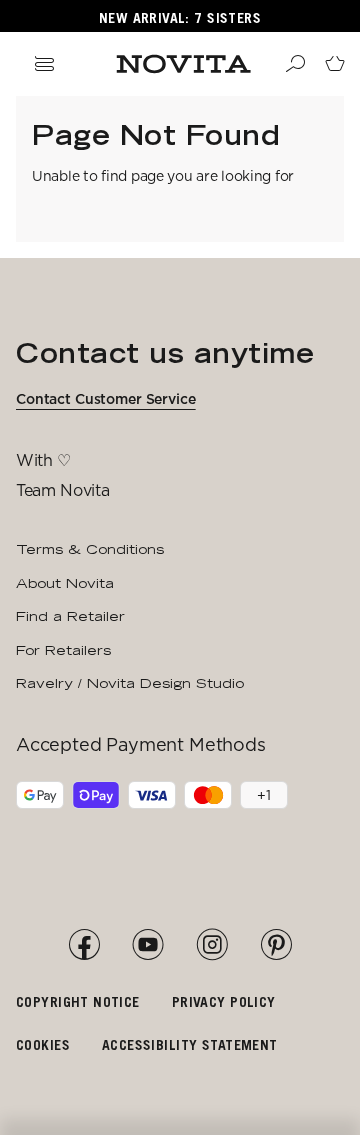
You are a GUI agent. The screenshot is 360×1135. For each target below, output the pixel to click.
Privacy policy (224, 1001)
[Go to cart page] (335, 64)
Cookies (43, 1044)
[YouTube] (148, 945)
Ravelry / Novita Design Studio (130, 683)
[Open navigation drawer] (44, 64)
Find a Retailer (70, 616)
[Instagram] (212, 945)
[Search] (295, 64)
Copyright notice (78, 1001)
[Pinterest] (276, 945)
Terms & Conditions (90, 549)
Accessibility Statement (190, 1044)
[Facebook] (84, 945)
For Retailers (63, 650)
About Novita (65, 583)
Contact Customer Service (106, 399)
